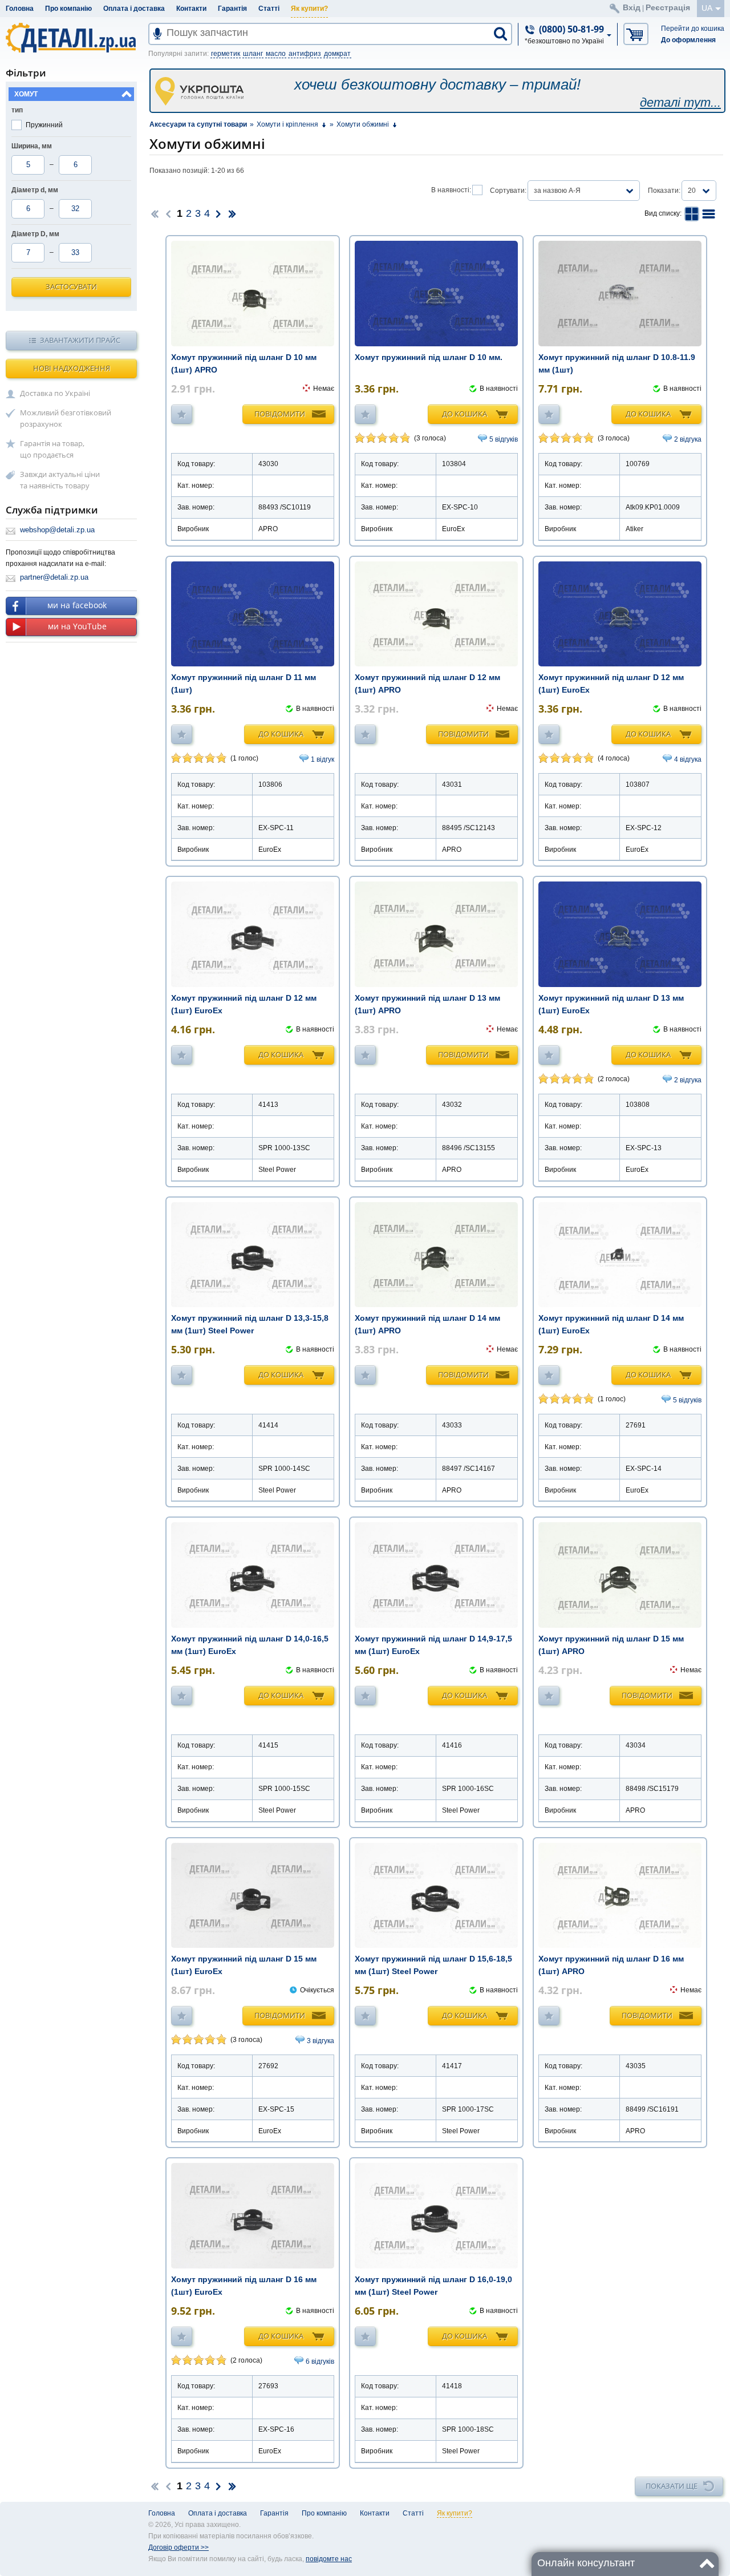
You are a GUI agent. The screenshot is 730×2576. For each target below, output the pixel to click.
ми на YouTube (77, 626)
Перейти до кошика (693, 29)
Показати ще (672, 2486)
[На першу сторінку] (155, 213)
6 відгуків (320, 2361)
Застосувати (71, 286)
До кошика (465, 414)
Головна (20, 9)
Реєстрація (668, 7)
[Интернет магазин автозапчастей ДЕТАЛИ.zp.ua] (72, 40)
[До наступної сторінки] (218, 213)
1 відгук (323, 759)
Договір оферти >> (179, 2547)
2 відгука (688, 439)
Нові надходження (72, 368)
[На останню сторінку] (232, 213)
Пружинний (44, 125)
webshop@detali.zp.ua (57, 530)
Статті (269, 9)
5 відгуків (504, 439)
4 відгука (688, 759)
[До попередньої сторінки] (168, 213)
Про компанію (68, 9)
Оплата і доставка (134, 9)
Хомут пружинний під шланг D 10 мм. (429, 357)
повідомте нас (329, 2559)
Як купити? (309, 9)
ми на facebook (77, 605)
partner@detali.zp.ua (54, 577)
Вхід (632, 7)
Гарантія (232, 9)
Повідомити (280, 414)
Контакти (191, 9)
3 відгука (321, 2041)
